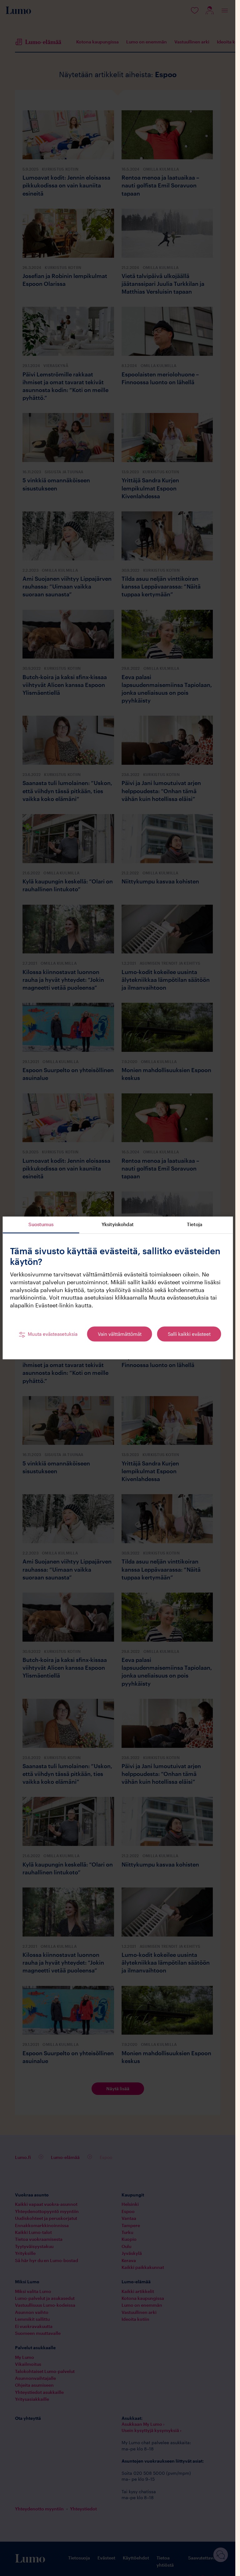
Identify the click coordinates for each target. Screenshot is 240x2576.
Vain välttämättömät (120, 1334)
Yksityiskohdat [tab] (118, 1224)
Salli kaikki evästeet (189, 1334)
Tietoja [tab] (195, 1224)
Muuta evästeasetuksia (53, 1334)
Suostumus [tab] (41, 1224)
